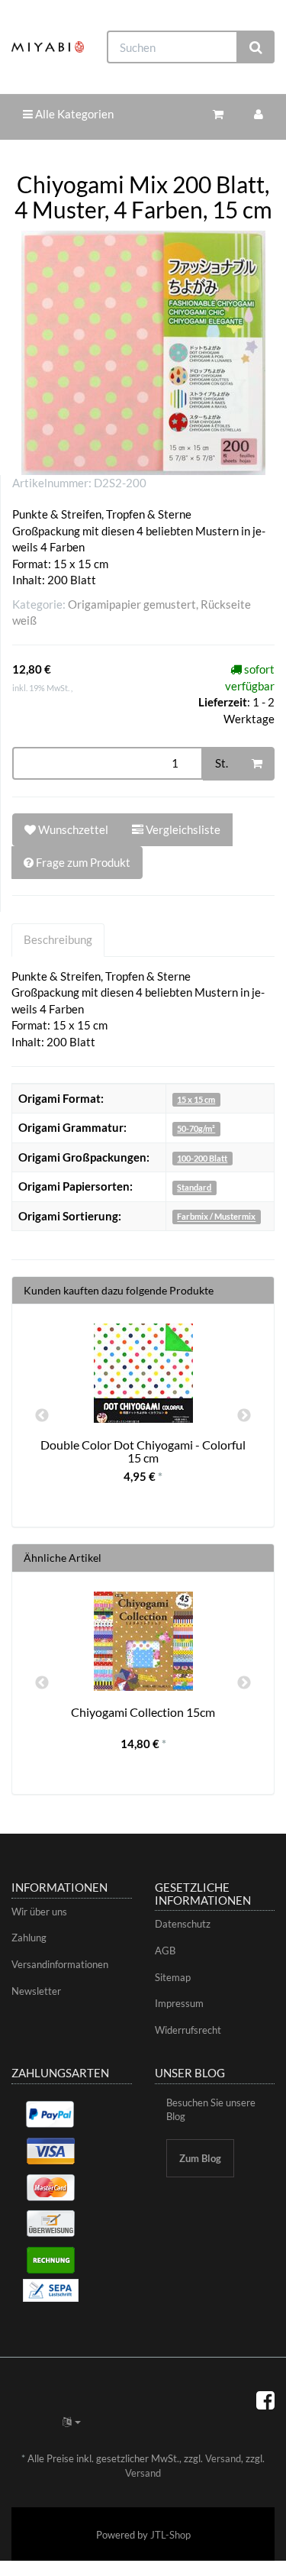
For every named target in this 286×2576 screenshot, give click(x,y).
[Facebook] (265, 2400)
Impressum (179, 2003)
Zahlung (29, 1938)
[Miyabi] (48, 47)
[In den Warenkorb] (257, 764)
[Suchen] (256, 47)
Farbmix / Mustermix (216, 1217)
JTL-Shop (170, 2535)
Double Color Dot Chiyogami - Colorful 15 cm (143, 1451)
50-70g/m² (196, 1128)
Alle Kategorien (73, 114)
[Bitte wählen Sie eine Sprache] (72, 2422)
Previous (42, 1416)
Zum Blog (200, 2158)
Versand (223, 2458)
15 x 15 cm (196, 1099)
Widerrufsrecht (188, 2030)
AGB (165, 1951)
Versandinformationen (60, 1964)
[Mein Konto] (259, 114)
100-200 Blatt (202, 1158)
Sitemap (173, 1977)
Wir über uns (39, 1912)
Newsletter (36, 1991)
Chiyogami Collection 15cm (143, 1712)
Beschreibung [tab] (58, 939)
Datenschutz (183, 1924)
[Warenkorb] (218, 114)
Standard (194, 1187)
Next (244, 1416)
